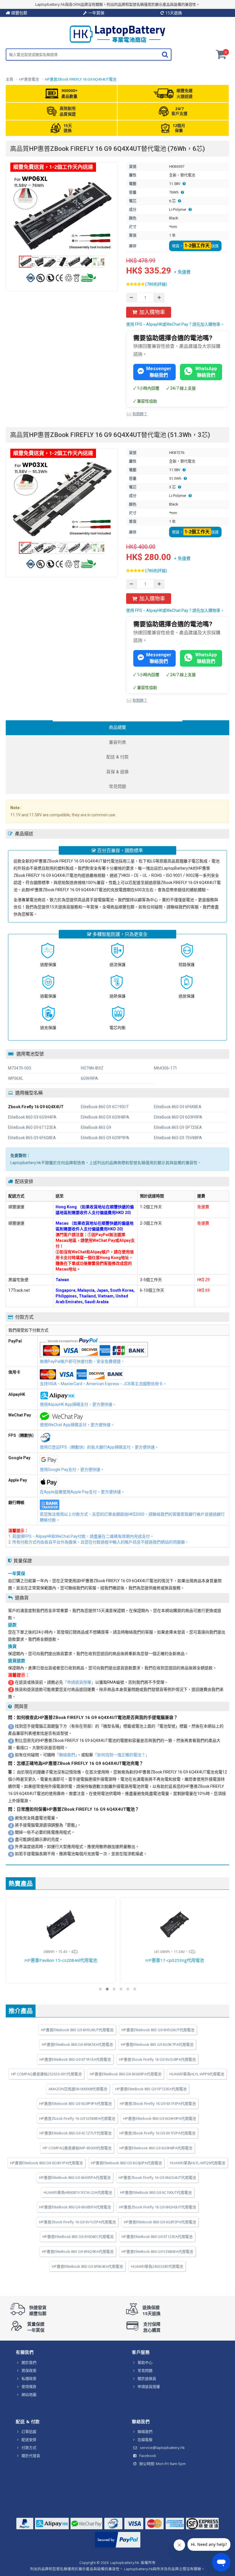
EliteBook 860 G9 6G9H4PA (32, 1117)
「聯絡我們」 (66, 1755)
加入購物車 (152, 312)
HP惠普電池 (29, 79)
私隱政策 (29, 2378)
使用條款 (29, 2386)
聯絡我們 (145, 2431)
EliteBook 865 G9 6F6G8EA (32, 1138)
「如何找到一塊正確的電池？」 (121, 1755)
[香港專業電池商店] (117, 41)
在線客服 (145, 2440)
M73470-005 (20, 1068)
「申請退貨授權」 (79, 1682)
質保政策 (29, 2370)
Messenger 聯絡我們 (159, 372)
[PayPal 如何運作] (118, 2548)
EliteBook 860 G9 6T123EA (32, 1127)
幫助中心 (145, 2362)
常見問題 (145, 2370)
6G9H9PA (89, 1078)
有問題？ (140, 414)
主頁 (9, 79)
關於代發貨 (31, 2456)
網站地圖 (29, 2394)
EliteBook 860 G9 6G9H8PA (105, 1117)
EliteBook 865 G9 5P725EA (178, 1127)
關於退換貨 (147, 2378)
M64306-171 (166, 1068)
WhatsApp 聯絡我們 (206, 372)
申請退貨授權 (149, 2386)
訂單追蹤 (29, 2431)
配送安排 (29, 2440)
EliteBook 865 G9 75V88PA (178, 1138)
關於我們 (29, 2362)
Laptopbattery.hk (125, 2563)
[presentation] (117, 728)
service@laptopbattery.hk (162, 2448)
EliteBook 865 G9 (96, 1127)
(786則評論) (156, 284)
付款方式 (29, 2448)
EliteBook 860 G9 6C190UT (105, 1107)
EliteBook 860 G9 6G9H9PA (178, 1117)
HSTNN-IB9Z (92, 1068)
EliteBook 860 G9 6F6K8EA (178, 1107)
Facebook (148, 2456)
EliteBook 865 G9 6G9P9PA (105, 1138)
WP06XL (16, 1078)
